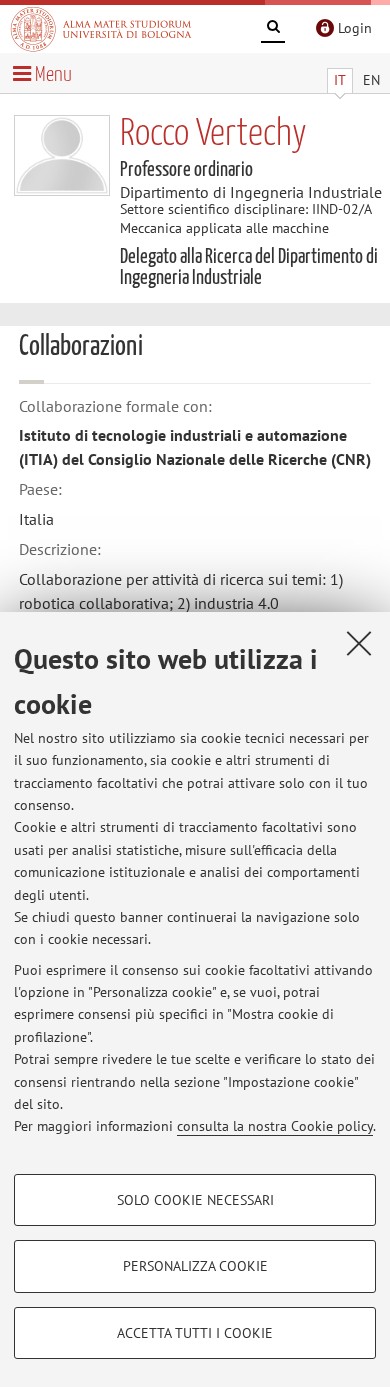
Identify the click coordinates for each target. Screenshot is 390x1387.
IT (340, 80)
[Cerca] (273, 30)
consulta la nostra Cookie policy (275, 1126)
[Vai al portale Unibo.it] (101, 29)
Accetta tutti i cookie (195, 1333)
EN (371, 80)
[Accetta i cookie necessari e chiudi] (359, 643)
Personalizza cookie (195, 1266)
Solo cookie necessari (195, 1200)
